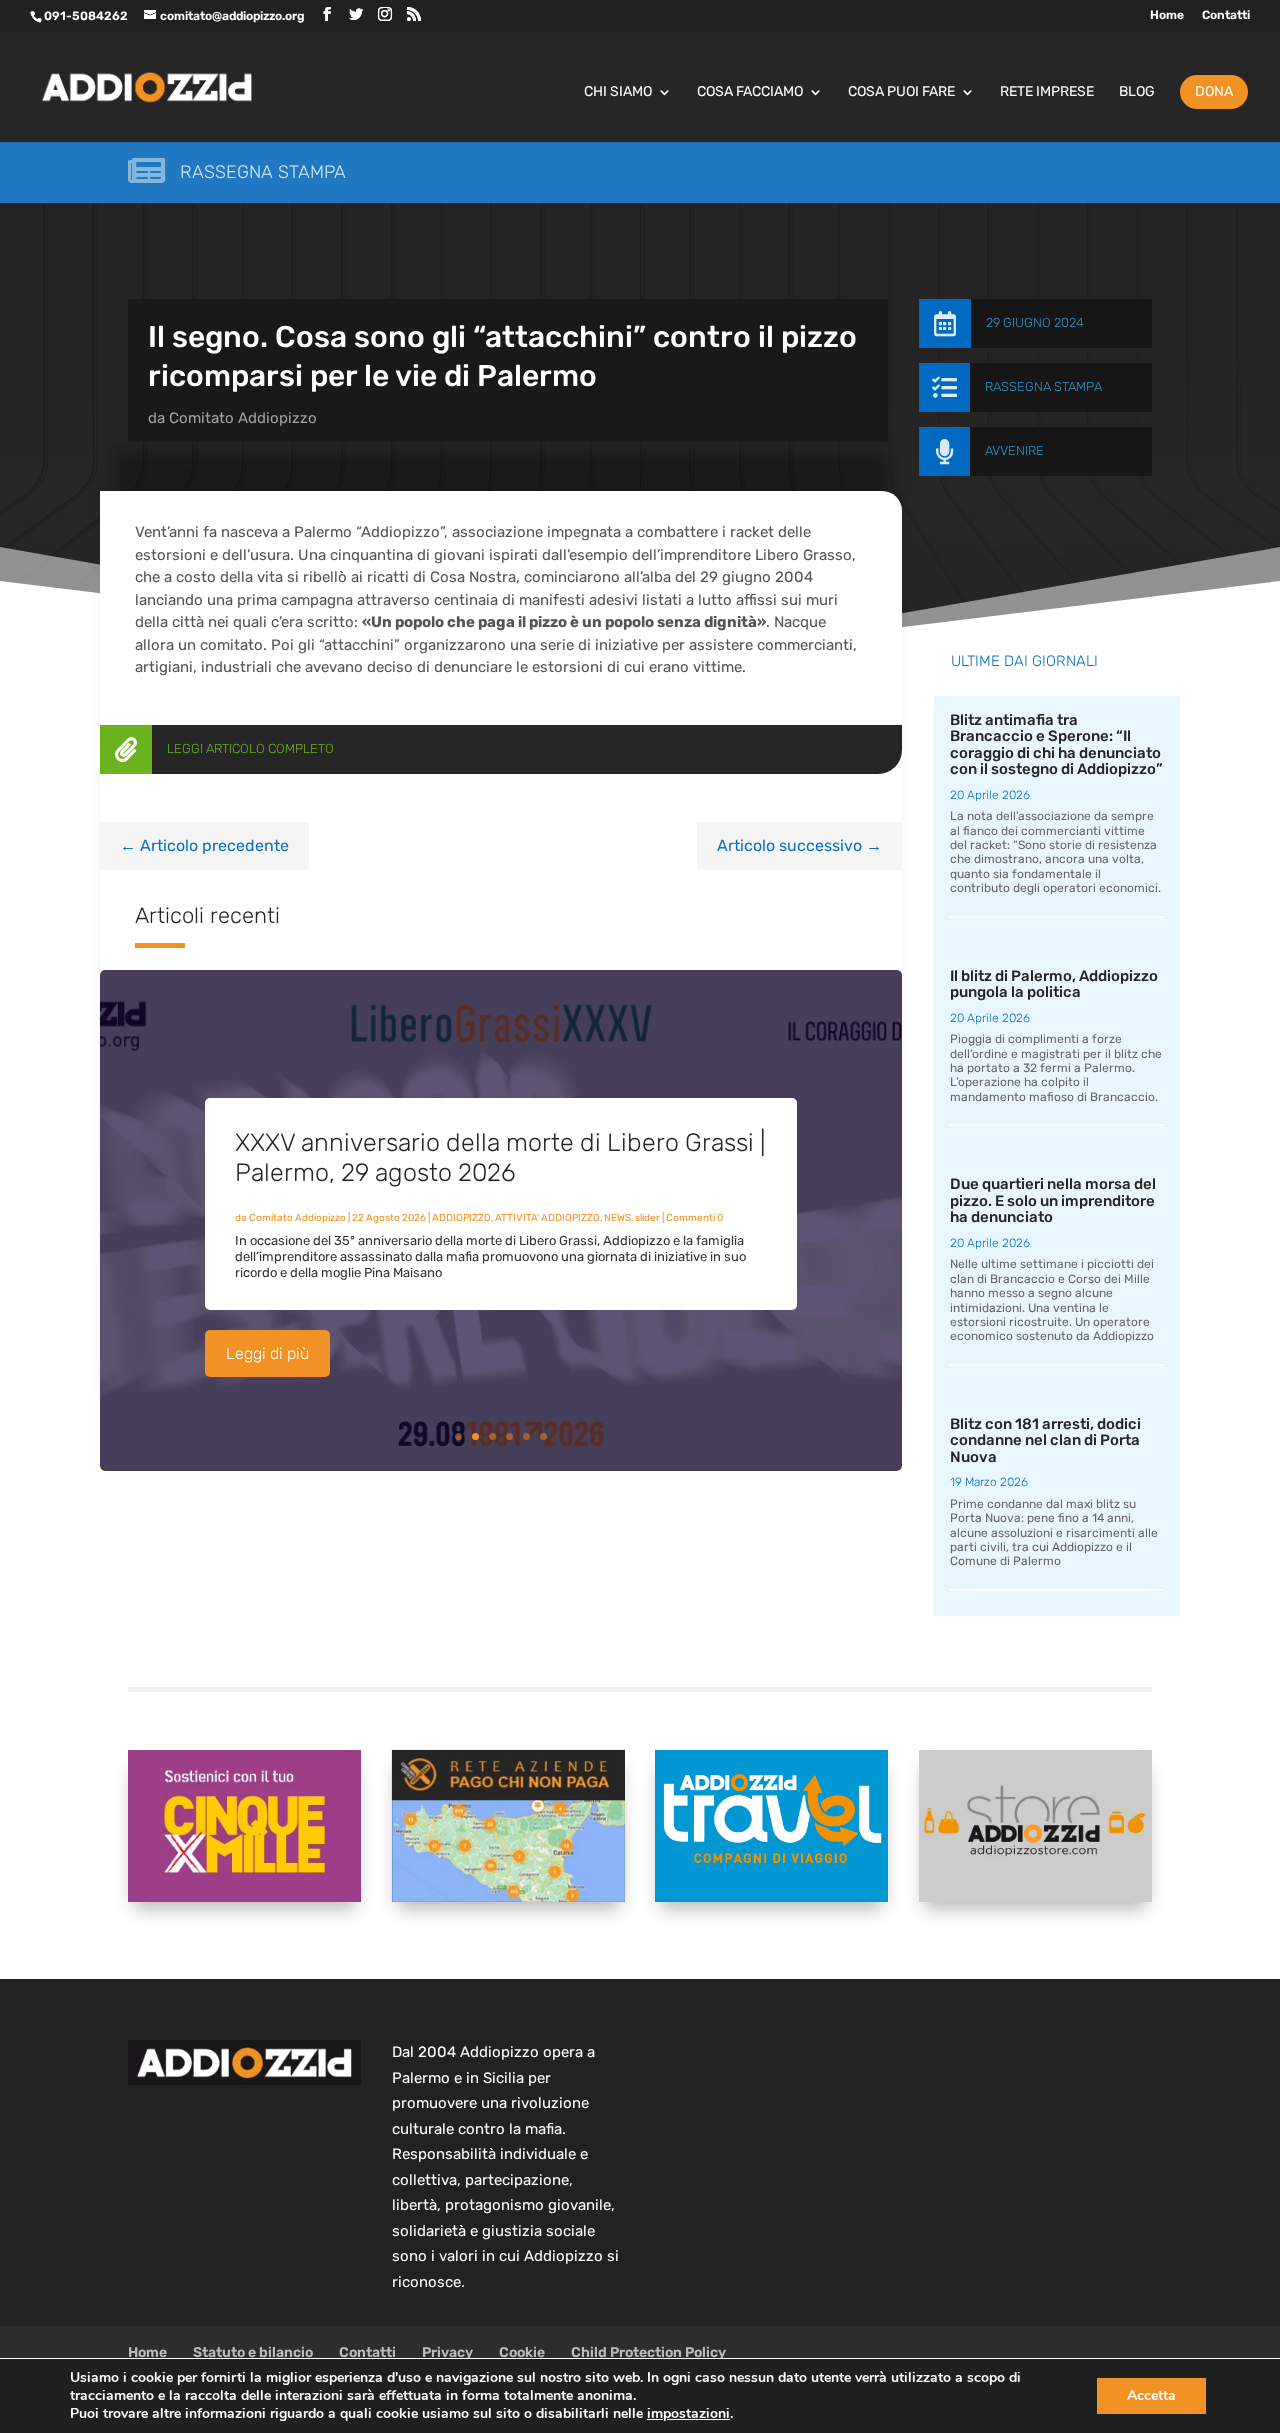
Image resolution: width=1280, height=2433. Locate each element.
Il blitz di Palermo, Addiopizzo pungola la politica (1054, 984)
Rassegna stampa (263, 172)
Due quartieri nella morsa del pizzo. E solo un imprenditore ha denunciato (1053, 1200)
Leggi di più (267, 1353)
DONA (1214, 91)
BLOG (1137, 92)
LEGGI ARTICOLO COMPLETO (250, 748)
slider (647, 1218)
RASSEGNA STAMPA (1043, 386)
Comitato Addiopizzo (243, 418)
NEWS (617, 1218)
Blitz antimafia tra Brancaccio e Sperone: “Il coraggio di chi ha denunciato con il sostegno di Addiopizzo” (1056, 745)
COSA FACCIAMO (750, 92)
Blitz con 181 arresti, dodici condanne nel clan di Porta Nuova (1045, 1440)
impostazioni (688, 2414)
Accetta (1151, 2395)
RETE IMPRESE (1047, 92)
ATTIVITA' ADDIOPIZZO (547, 1218)
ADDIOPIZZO (461, 1218)
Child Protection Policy (648, 2352)
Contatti (1226, 15)
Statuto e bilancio (253, 2352)
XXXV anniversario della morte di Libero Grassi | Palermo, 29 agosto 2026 (500, 1157)
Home (1167, 15)
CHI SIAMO (618, 92)
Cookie (522, 2352)
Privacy (447, 2352)
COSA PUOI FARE (901, 92)
